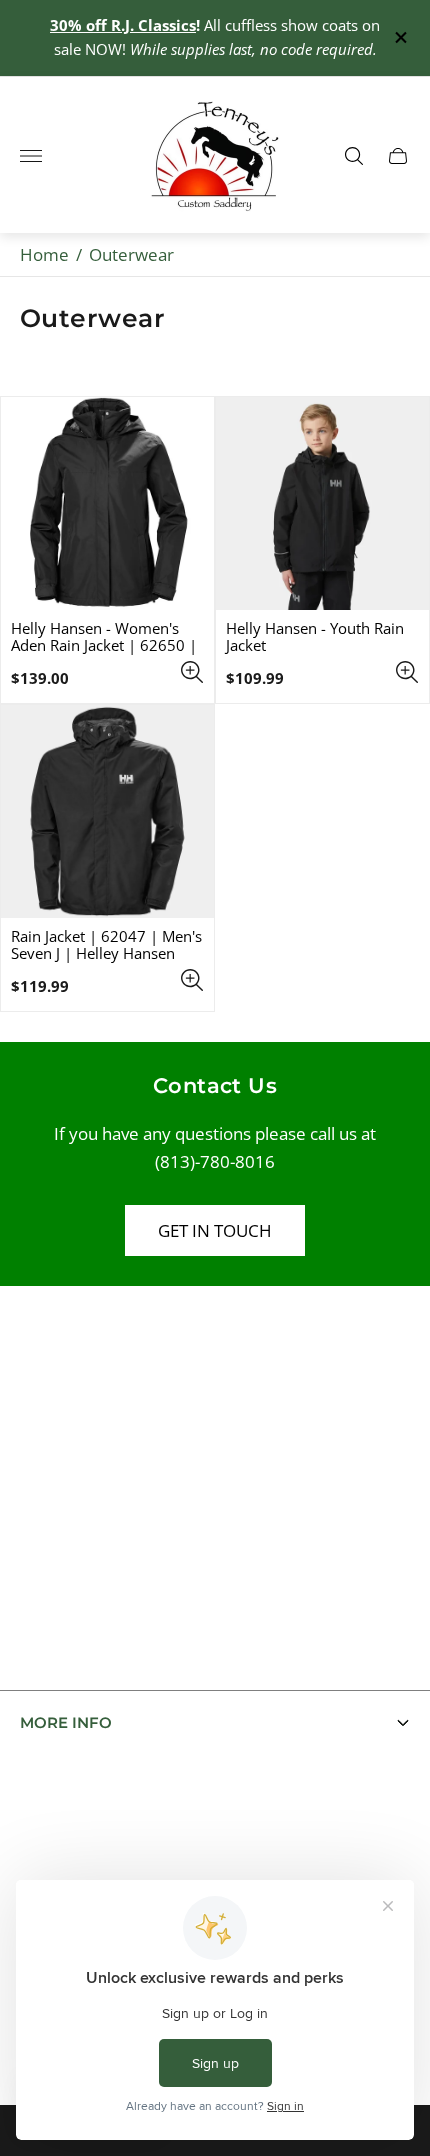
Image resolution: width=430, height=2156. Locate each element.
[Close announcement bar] (399, 37)
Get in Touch (215, 1230)
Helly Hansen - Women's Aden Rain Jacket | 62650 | (104, 637)
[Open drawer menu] (31, 156)
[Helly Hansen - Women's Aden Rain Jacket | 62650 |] (107, 503)
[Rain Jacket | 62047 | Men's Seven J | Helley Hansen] (107, 811)
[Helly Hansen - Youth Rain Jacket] (322, 503)
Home (44, 254)
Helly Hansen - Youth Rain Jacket (315, 637)
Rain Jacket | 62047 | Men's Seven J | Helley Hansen (106, 945)
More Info (66, 1723)
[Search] (354, 156)
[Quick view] (192, 672)
